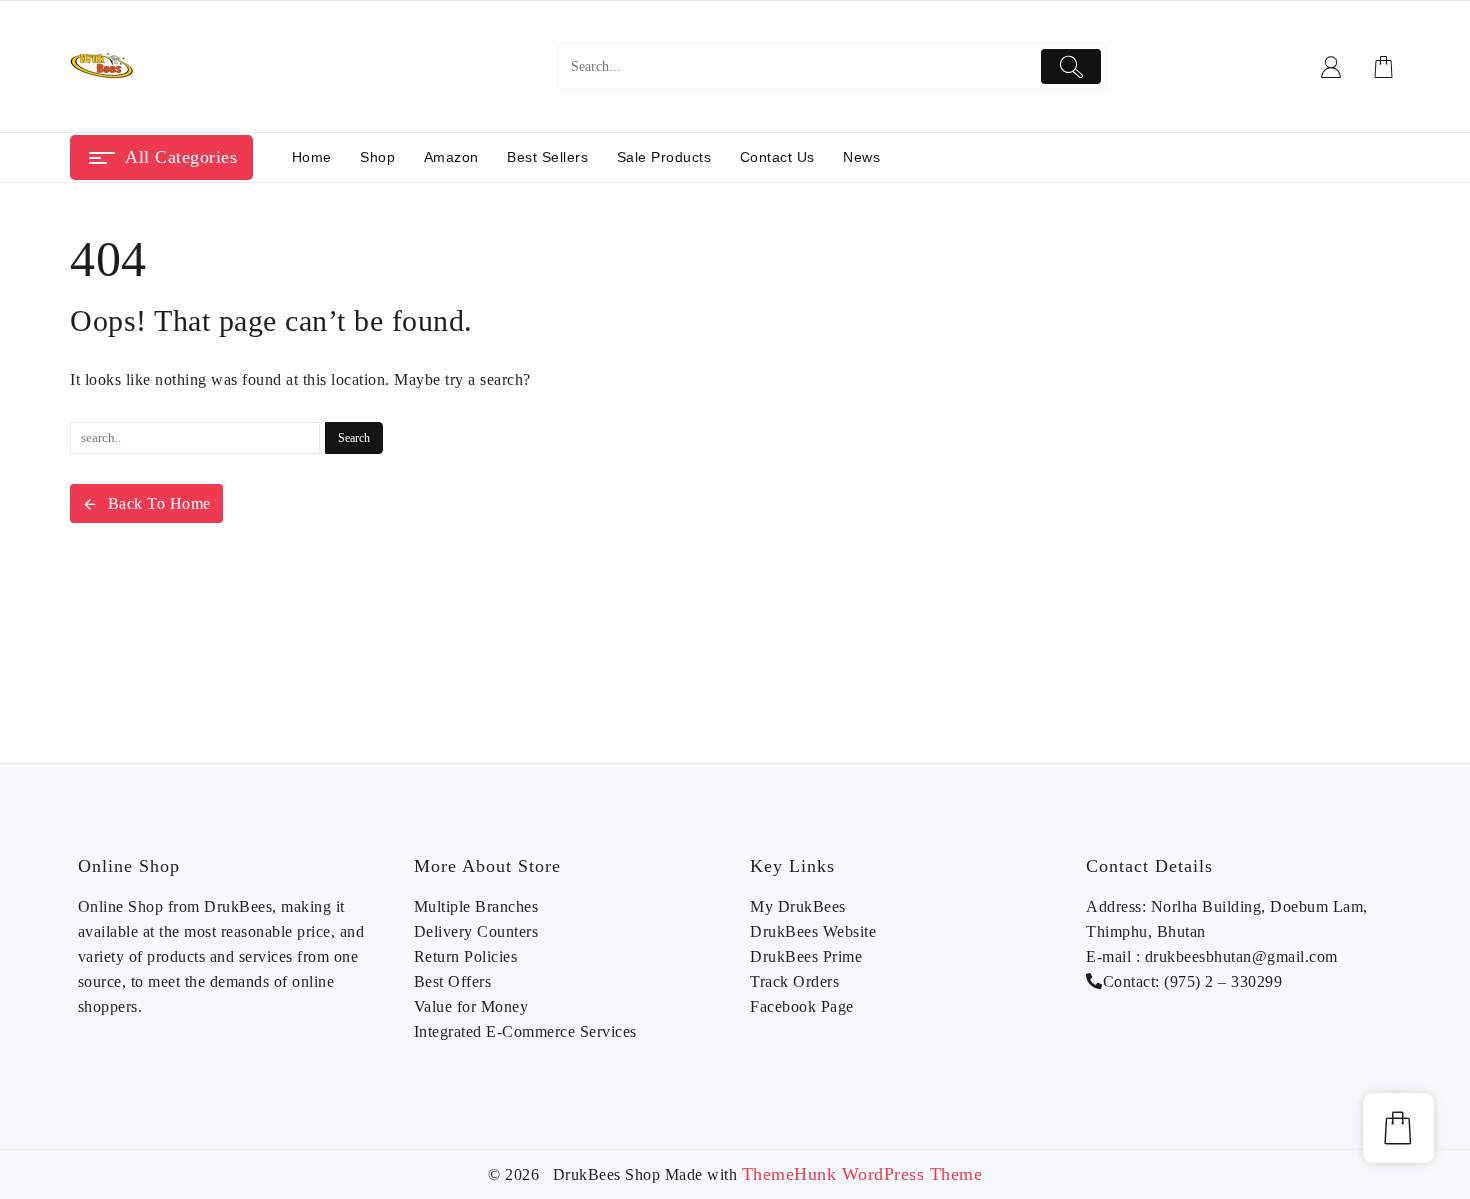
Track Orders (794, 981)
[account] (1331, 67)
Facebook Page (802, 1006)
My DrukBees (798, 906)
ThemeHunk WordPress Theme (862, 1174)
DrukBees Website (813, 931)
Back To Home (159, 503)
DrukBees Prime (806, 956)
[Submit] (1071, 66)
